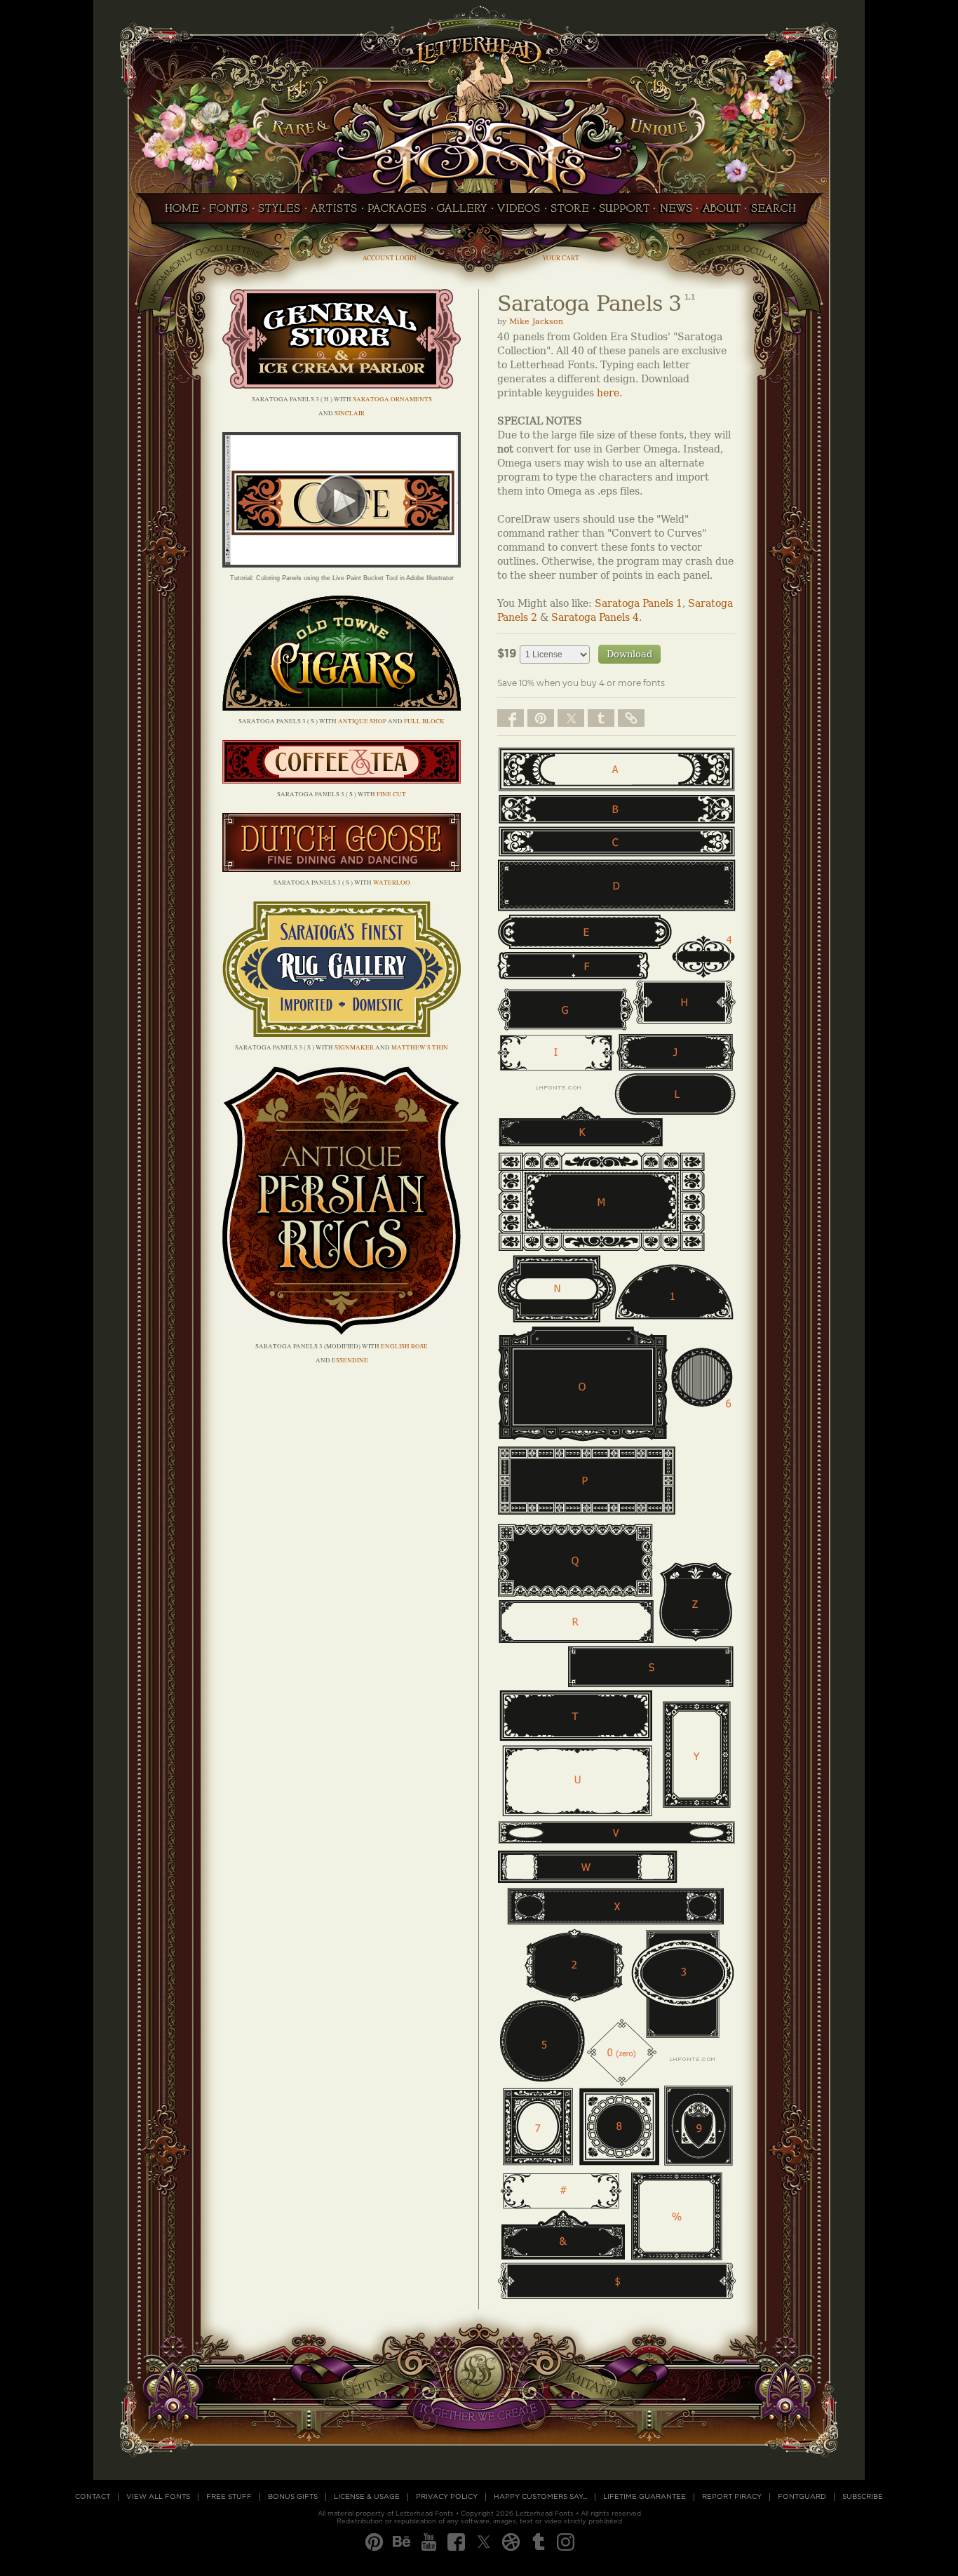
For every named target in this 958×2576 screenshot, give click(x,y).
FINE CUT (391, 794)
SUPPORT (624, 213)
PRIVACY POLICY (447, 2497)
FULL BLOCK (424, 721)
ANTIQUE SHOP (362, 721)
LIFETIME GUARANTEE (645, 2497)
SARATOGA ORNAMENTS (392, 399)
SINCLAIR (350, 413)
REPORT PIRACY (732, 2497)
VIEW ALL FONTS (158, 2497)
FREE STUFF (229, 2497)
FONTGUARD (802, 2497)
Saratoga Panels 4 (595, 618)
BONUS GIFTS (293, 2497)
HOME (178, 213)
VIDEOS (519, 213)
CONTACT (93, 2497)
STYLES (279, 213)
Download (629, 654)
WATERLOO (392, 883)
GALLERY (462, 213)
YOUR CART (561, 258)
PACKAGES (397, 213)
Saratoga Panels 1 (639, 604)
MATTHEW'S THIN (420, 1047)
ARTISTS (334, 213)
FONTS (229, 213)
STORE (570, 213)
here (608, 393)
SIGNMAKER (354, 1047)
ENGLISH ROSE (404, 1346)
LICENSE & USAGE (367, 2497)
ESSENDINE (350, 1360)
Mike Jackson (536, 322)
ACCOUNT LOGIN (390, 258)
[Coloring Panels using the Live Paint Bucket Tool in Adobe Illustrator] (342, 564)
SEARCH (777, 213)
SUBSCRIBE (863, 2497)
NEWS (676, 213)
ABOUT (721, 213)
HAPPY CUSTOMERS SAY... (540, 2497)
